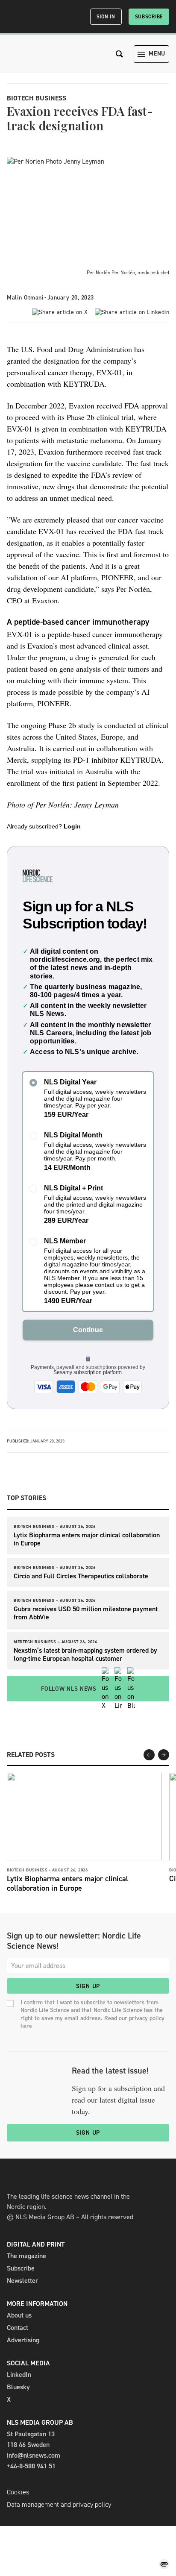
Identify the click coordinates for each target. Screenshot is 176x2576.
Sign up (88, 1986)
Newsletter (22, 2281)
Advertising (23, 2340)
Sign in (106, 17)
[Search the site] (120, 54)
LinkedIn (19, 2375)
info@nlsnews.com (34, 2455)
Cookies (18, 2492)
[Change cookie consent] (164, 2564)
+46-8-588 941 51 (31, 2466)
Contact (18, 2328)
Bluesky (18, 2387)
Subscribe (149, 17)
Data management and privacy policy (59, 2504)
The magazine (26, 2256)
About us (19, 2315)
